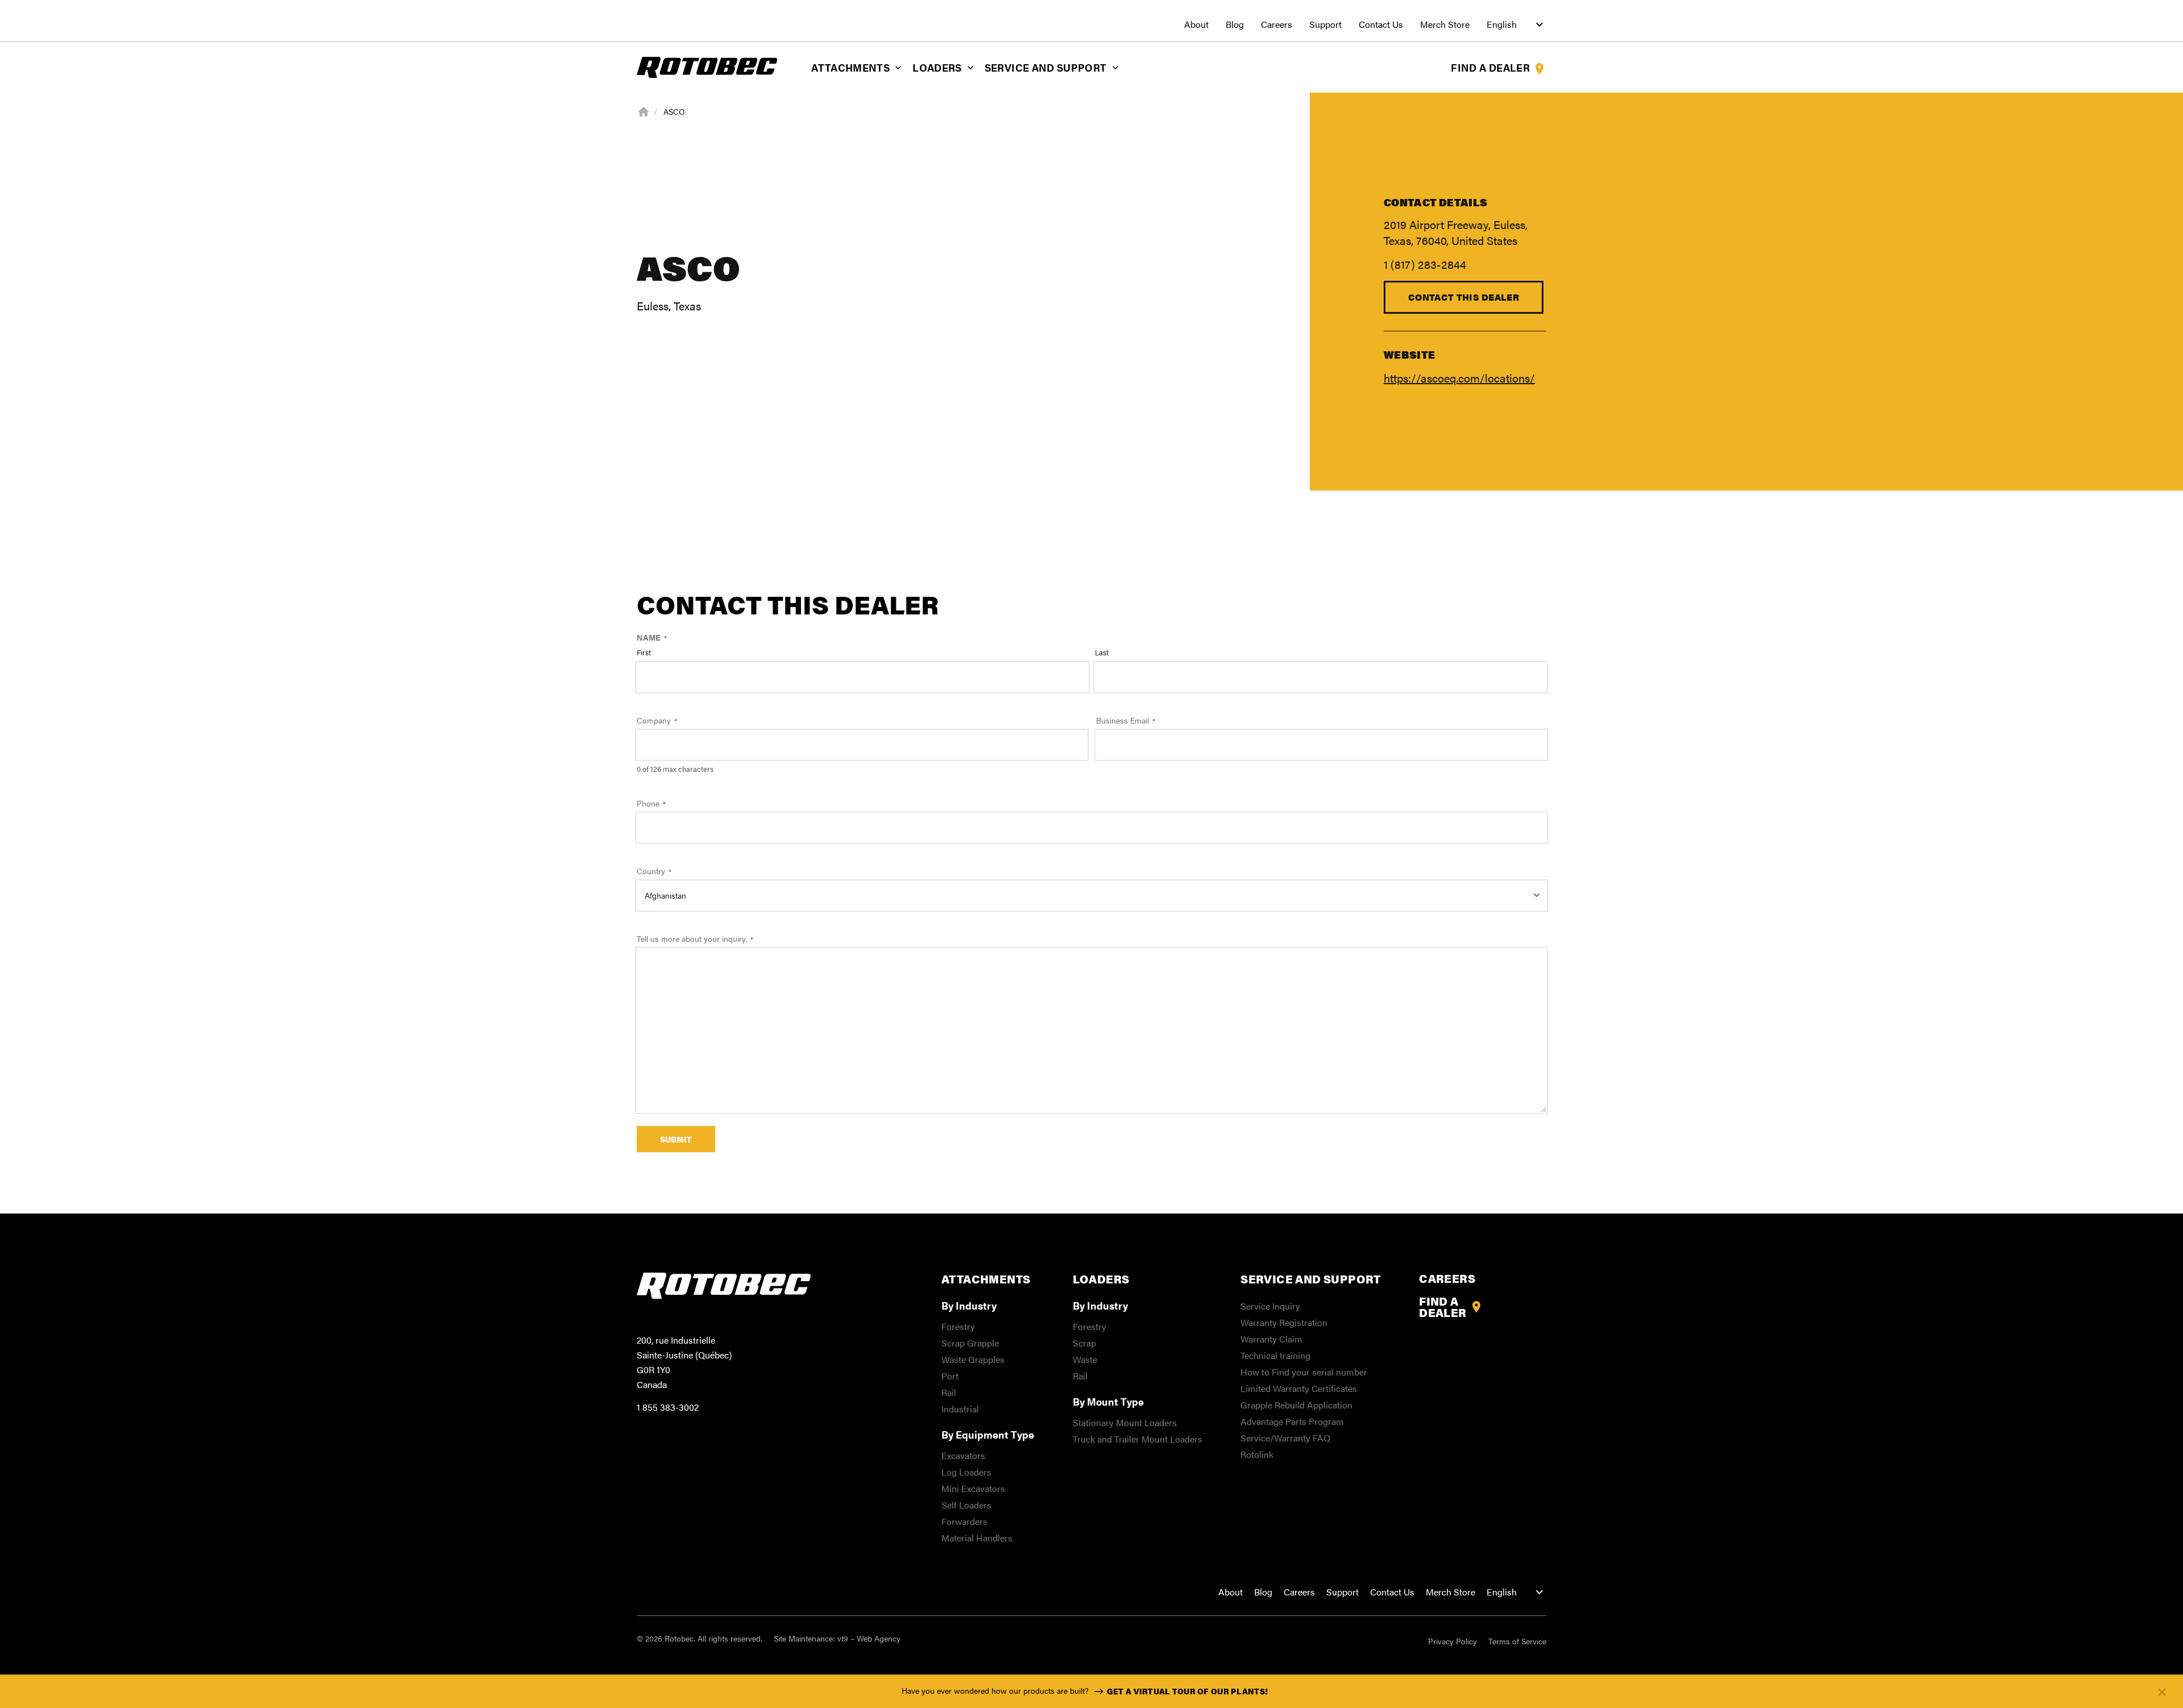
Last (1102, 653)
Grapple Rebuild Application (1296, 1405)
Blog (1235, 24)
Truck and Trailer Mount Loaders (1138, 1439)
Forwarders (964, 1521)
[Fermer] (2162, 1692)
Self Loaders (966, 1505)
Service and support (1046, 67)
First (644, 653)
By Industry (969, 1305)
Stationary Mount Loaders (1125, 1422)
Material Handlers (977, 1538)
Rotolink (1257, 1454)
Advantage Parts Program (1292, 1421)
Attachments (850, 67)
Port (950, 1376)
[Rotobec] (707, 66)
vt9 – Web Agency (869, 1638)
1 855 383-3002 (668, 1407)
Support (1325, 24)
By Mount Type (1108, 1401)
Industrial (960, 1409)
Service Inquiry (1270, 1306)
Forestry (958, 1326)
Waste (1085, 1359)
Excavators (963, 1455)
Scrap (1084, 1343)
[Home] (644, 110)
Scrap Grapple (970, 1343)
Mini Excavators (973, 1488)
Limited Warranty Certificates (1299, 1388)
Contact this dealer (1464, 297)
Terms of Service (1517, 1641)
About (1196, 24)
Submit (676, 1139)
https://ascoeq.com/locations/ (1459, 378)
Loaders (937, 67)
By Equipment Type (988, 1434)
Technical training (1275, 1355)
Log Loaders (966, 1472)
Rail (949, 1392)
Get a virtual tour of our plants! (1187, 1691)
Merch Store (1445, 24)
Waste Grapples (973, 1359)
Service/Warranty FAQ (1285, 1438)
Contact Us (1381, 24)
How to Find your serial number (1304, 1372)
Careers (1277, 24)
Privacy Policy (1452, 1641)
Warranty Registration (1284, 1322)
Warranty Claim (1271, 1339)
